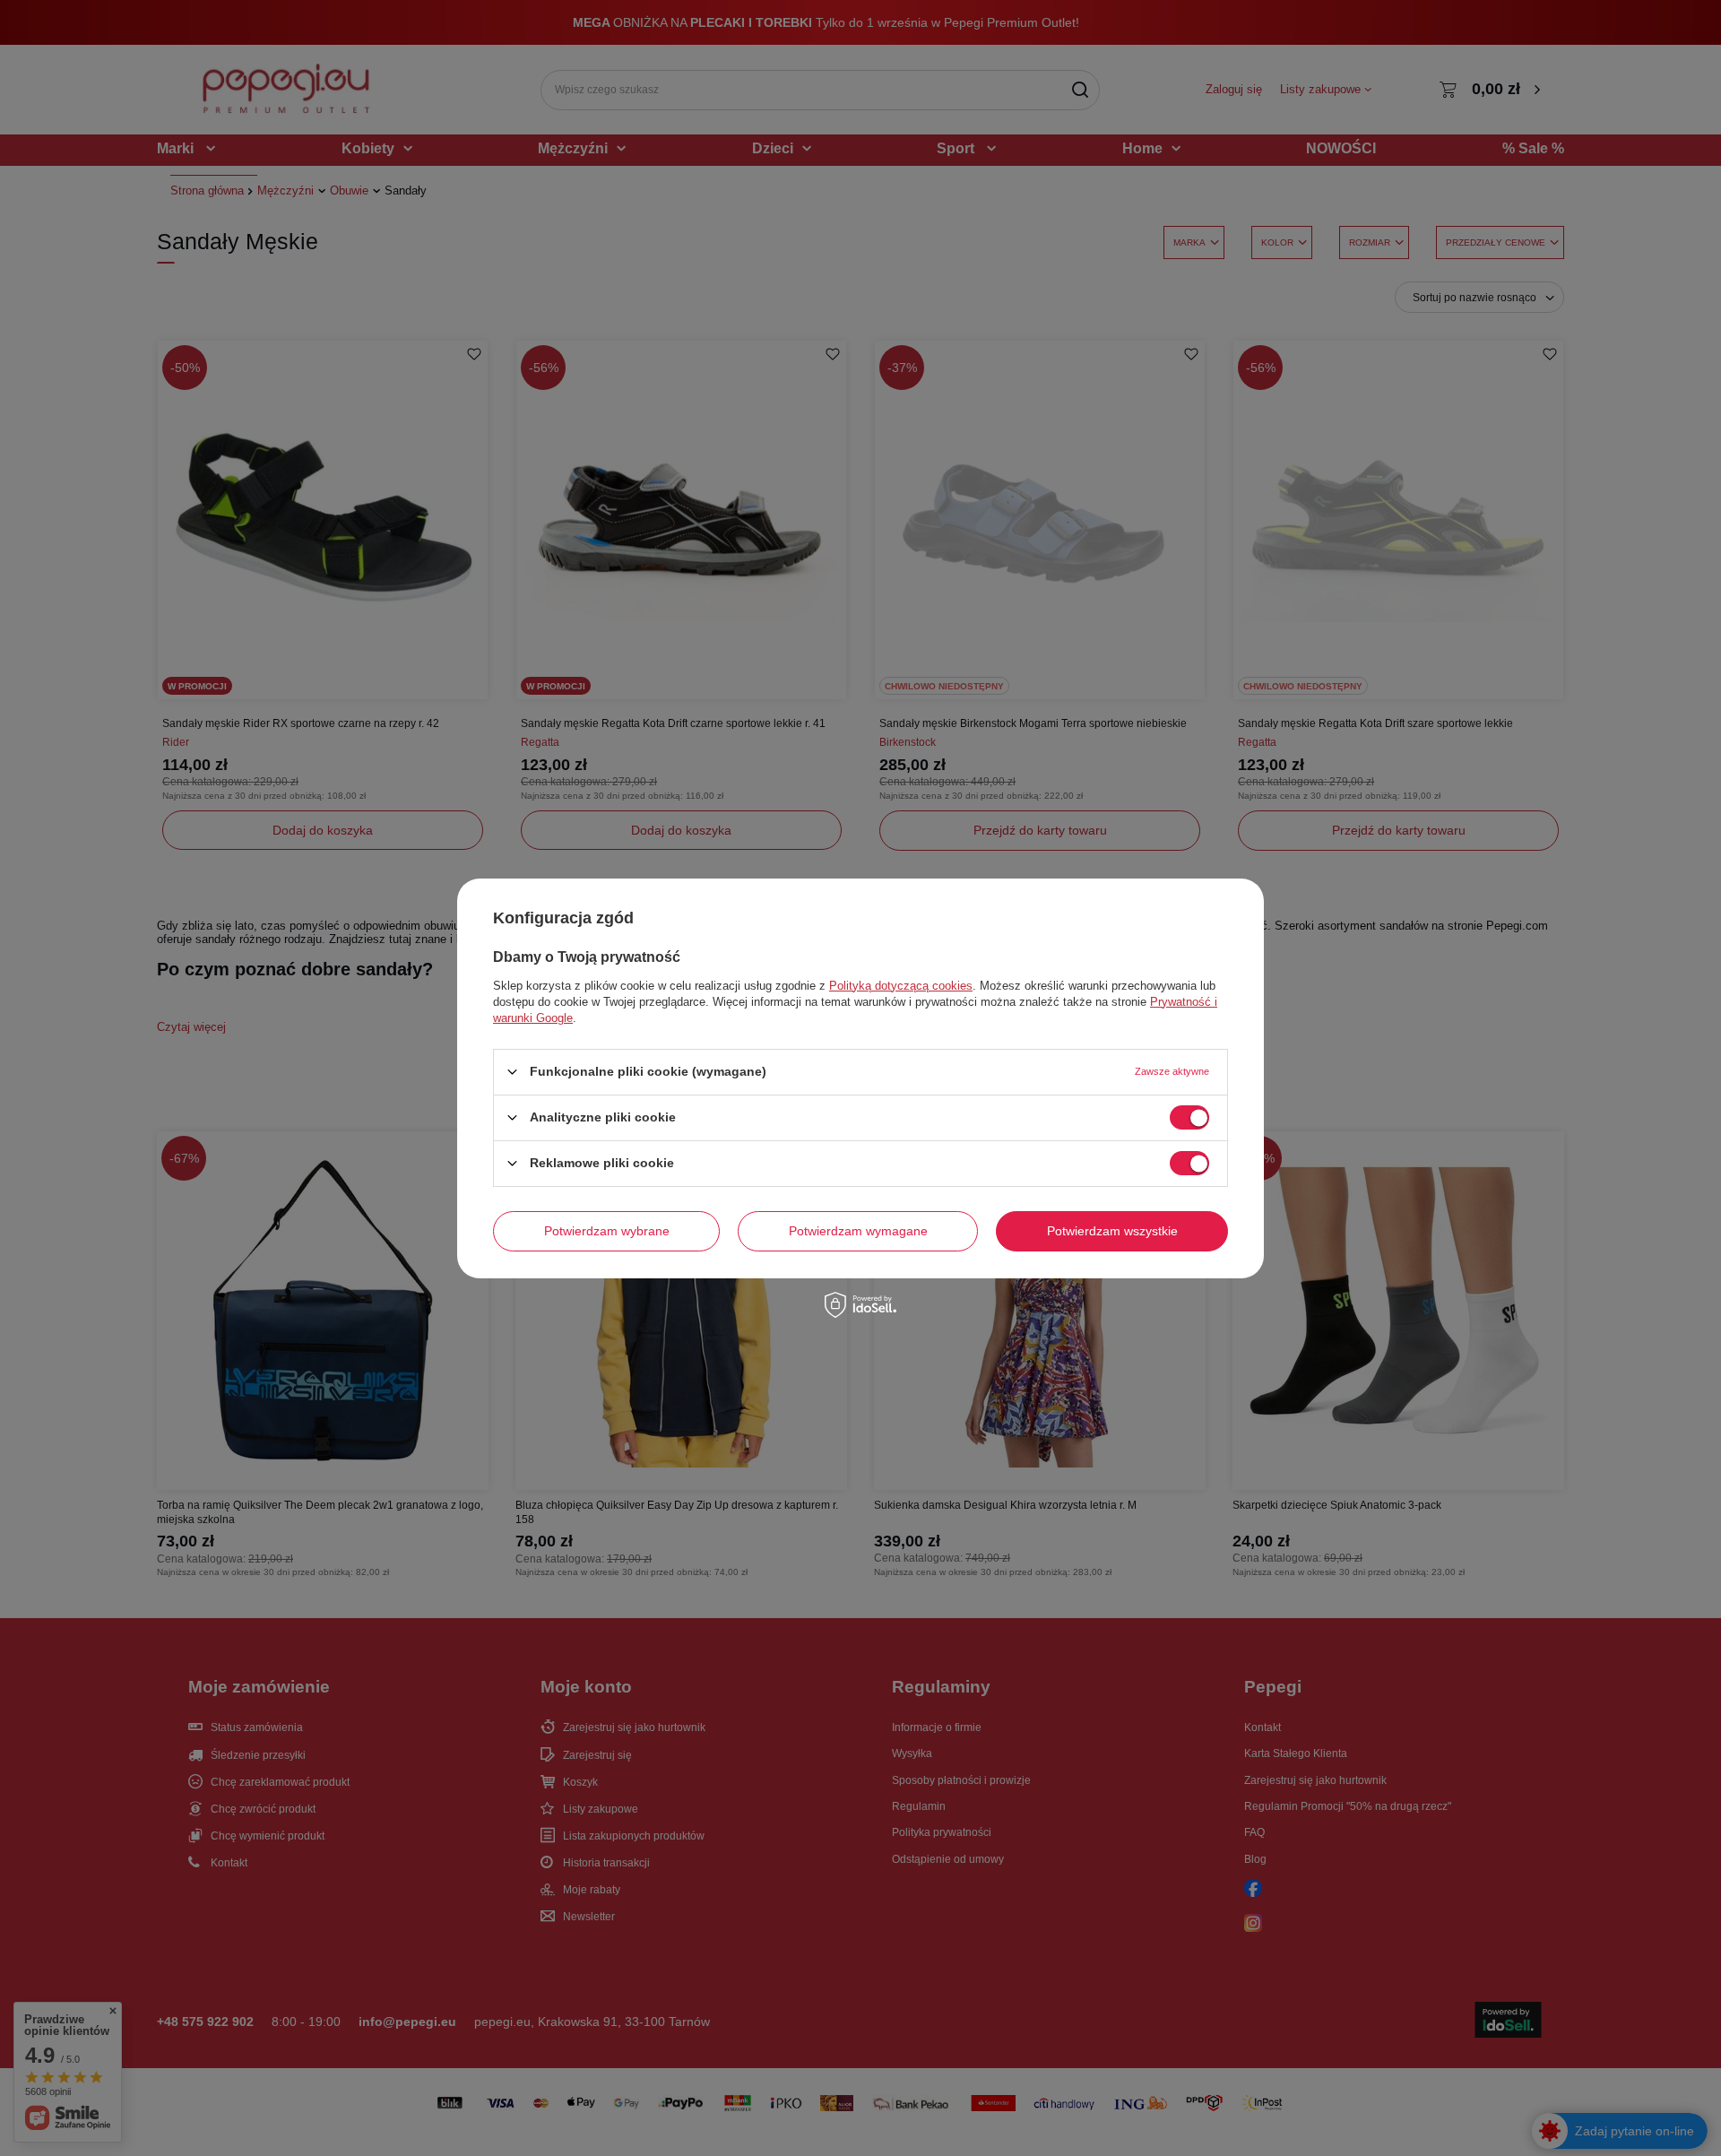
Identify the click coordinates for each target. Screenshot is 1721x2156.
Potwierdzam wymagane (858, 1231)
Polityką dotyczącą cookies (901, 985)
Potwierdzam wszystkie (1112, 1231)
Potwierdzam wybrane (607, 1231)
